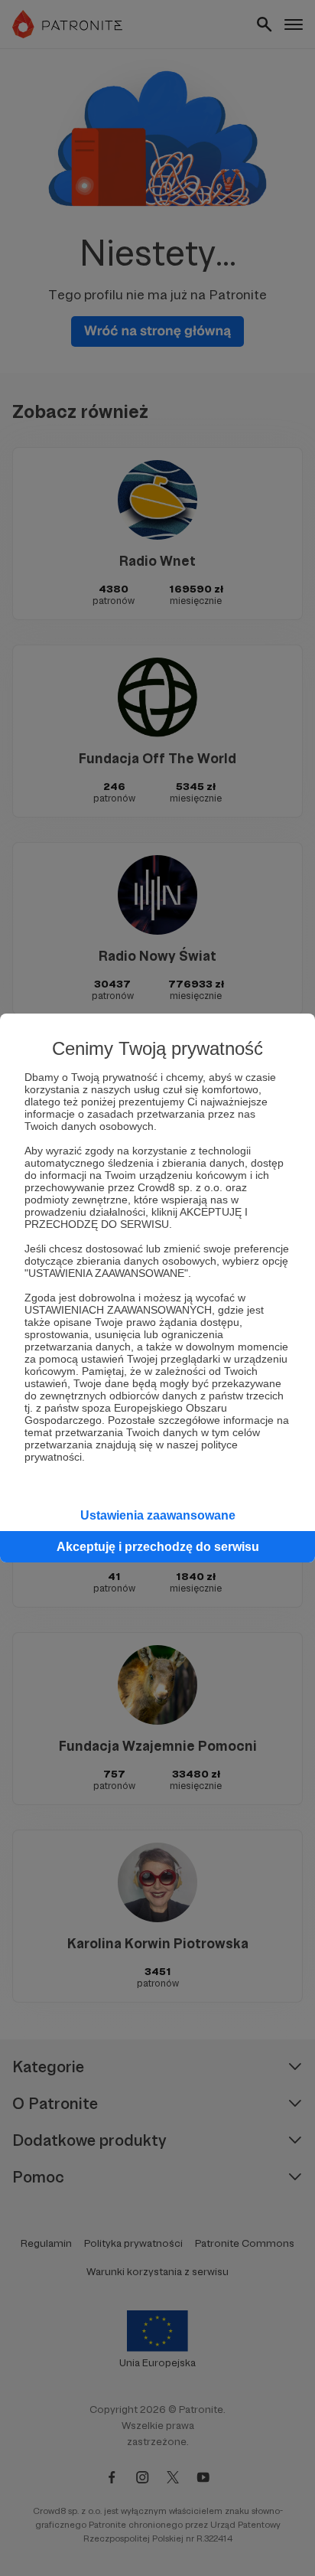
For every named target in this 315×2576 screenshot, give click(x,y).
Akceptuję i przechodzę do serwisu (158, 1547)
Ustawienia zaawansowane (158, 1515)
